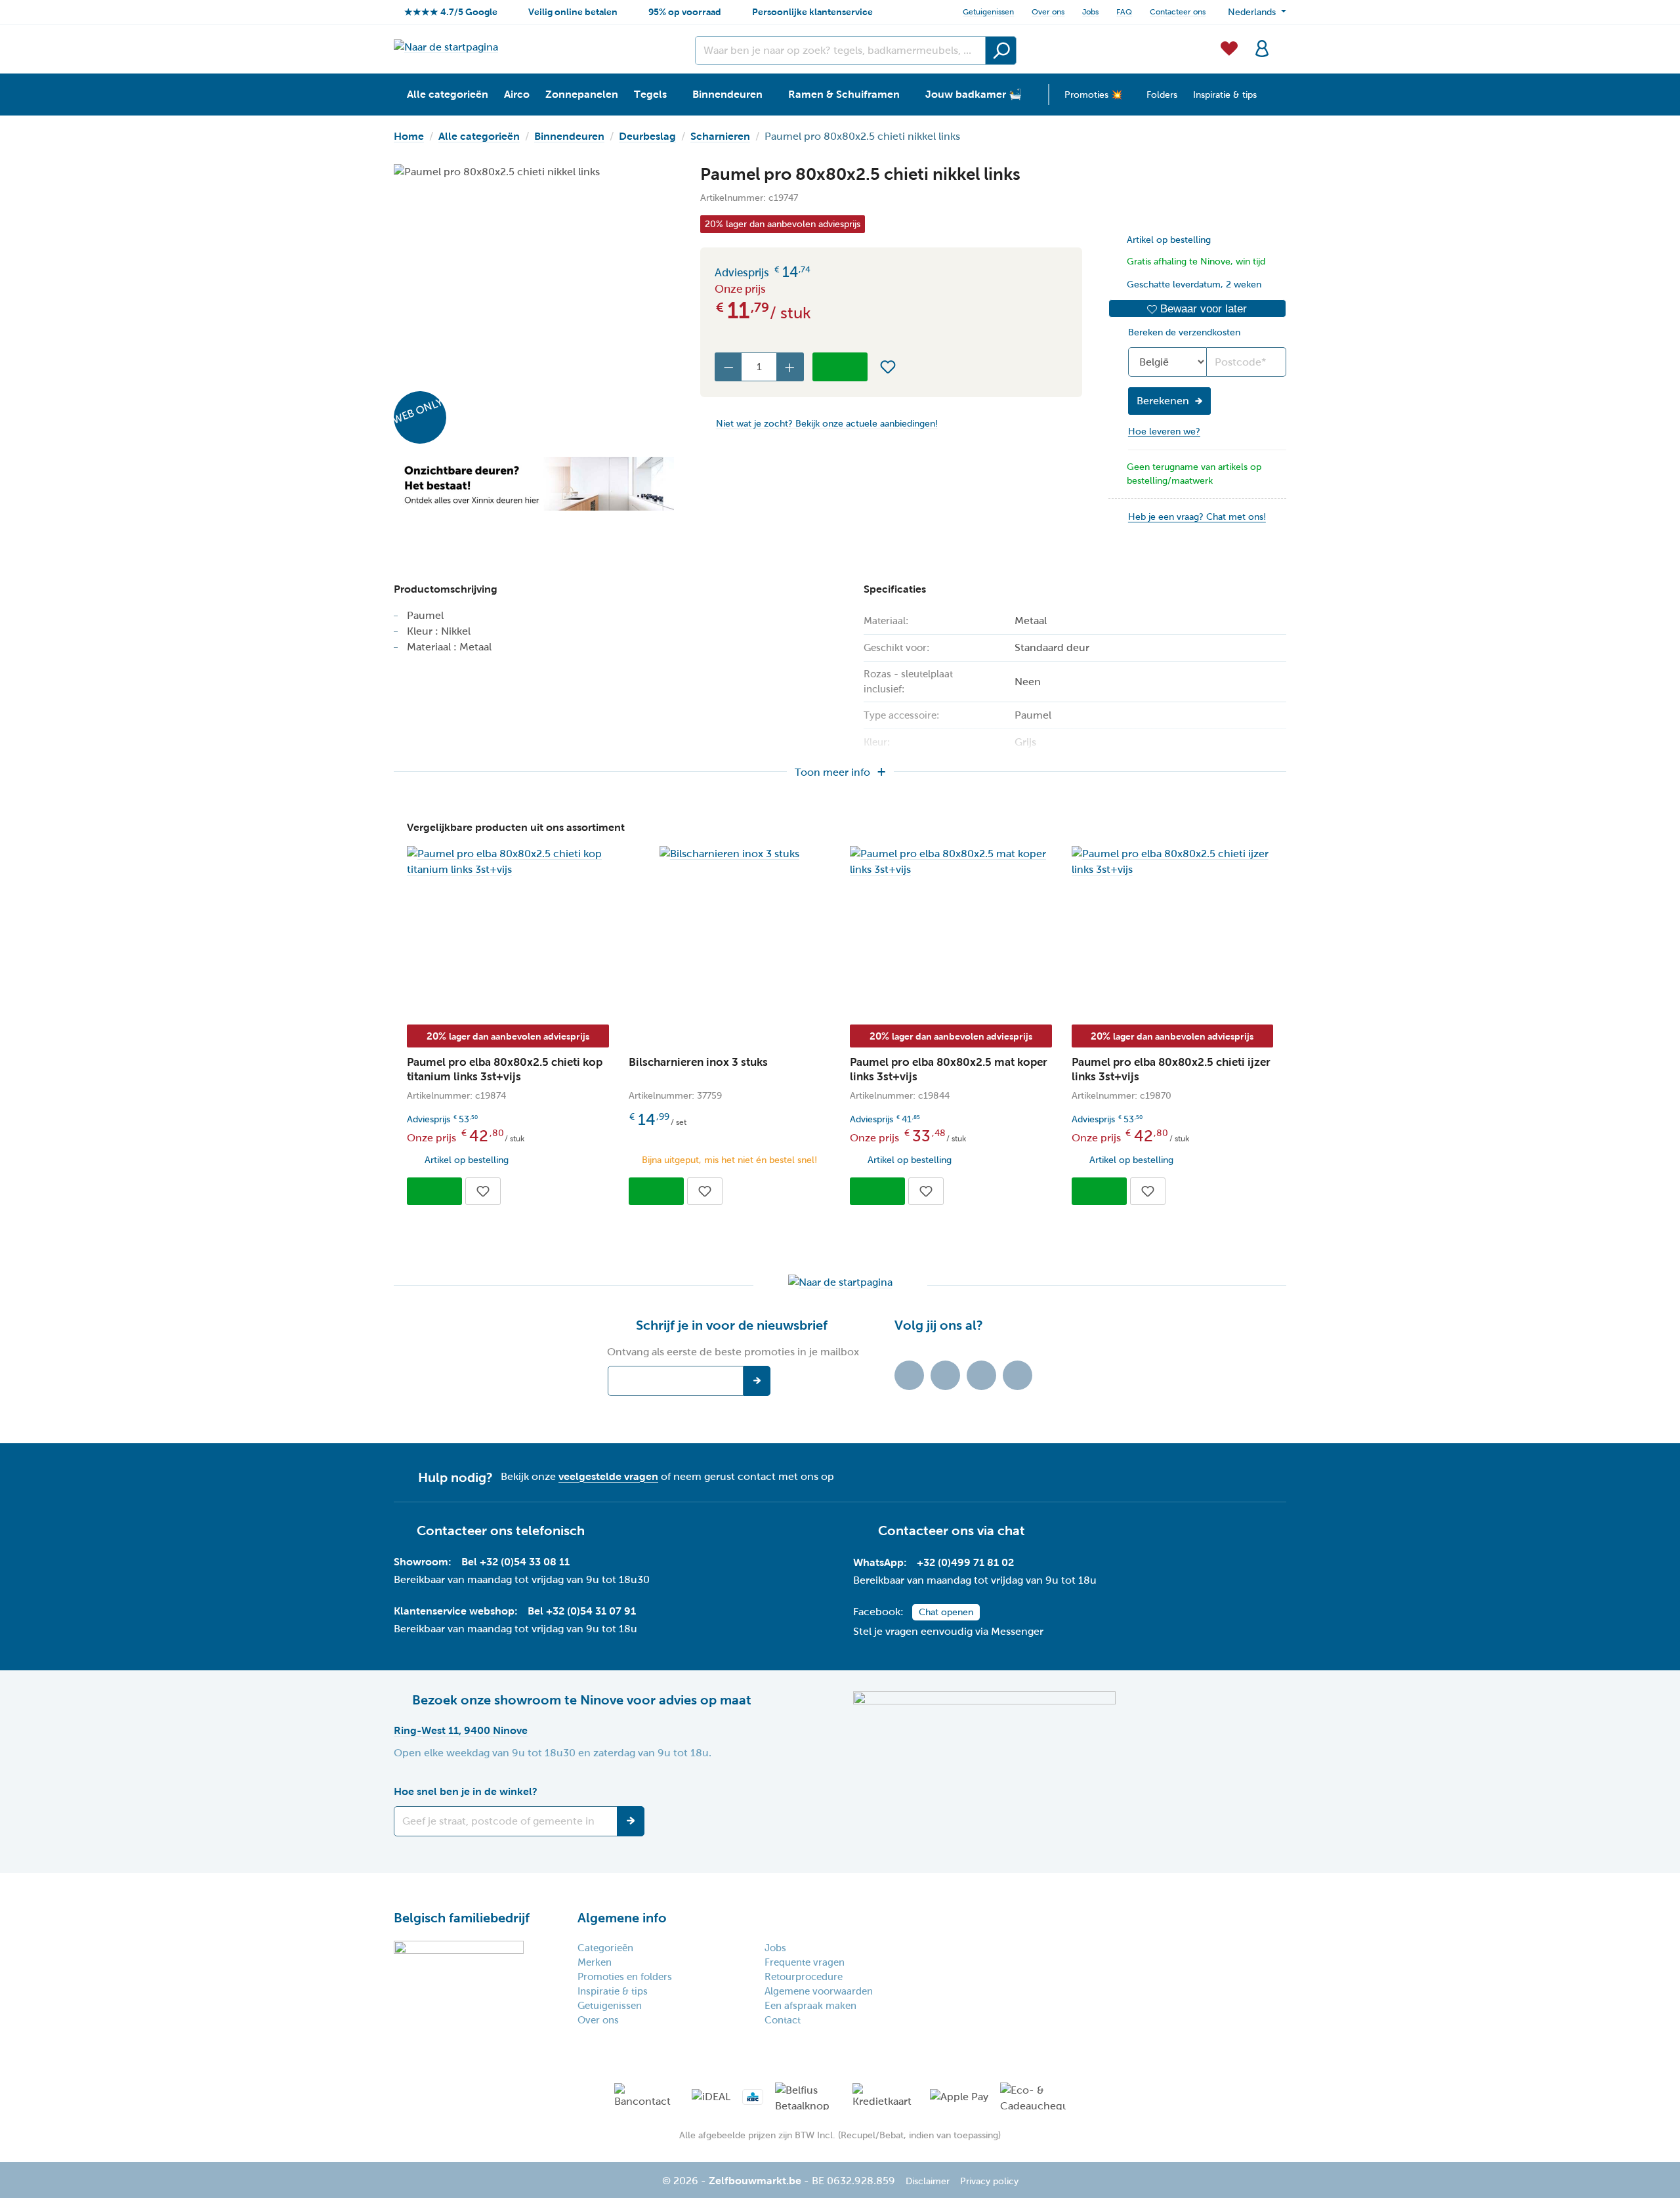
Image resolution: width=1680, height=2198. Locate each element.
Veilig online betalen (573, 12)
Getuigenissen (988, 12)
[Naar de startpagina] (446, 47)
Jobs (1090, 12)
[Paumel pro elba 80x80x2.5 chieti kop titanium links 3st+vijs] (508, 862)
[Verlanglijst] (1229, 47)
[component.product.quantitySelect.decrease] (728, 367)
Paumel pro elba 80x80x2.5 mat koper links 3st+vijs (949, 1069)
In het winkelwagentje (840, 367)
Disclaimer (928, 2181)
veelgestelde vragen (608, 1476)
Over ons (1048, 12)
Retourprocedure (804, 1977)
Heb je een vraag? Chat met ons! (1197, 517)
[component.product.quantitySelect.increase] (790, 367)
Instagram (981, 1375)
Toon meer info (832, 772)
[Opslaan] (631, 1821)
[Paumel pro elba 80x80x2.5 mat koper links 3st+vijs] (951, 862)
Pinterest (1018, 1375)
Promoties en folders (625, 1977)
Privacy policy (989, 2181)
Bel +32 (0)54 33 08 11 (515, 1562)
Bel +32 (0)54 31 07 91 (582, 1611)
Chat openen (946, 1612)
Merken (595, 1962)
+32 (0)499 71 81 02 (965, 1562)
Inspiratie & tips (613, 1991)
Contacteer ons (1178, 12)
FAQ (1124, 12)
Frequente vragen (805, 1962)
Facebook (945, 1375)
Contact (783, 2020)
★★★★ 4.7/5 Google (451, 12)
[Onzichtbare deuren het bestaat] (534, 484)
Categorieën (605, 1948)
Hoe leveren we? (1164, 432)
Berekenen (1163, 401)
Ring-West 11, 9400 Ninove (461, 1730)
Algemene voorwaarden (819, 1991)
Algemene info (622, 1918)
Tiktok (909, 1375)
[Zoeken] (1001, 51)
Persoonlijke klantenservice (812, 12)
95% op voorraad (685, 12)
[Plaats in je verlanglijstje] (888, 367)
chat (1011, 1531)
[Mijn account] (1262, 47)
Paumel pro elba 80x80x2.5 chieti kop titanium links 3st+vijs (505, 1069)
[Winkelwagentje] (1282, 41)
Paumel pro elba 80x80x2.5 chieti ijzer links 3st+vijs (1171, 1069)
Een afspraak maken (810, 2006)
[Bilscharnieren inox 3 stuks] (730, 854)
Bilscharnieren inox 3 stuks (698, 1062)
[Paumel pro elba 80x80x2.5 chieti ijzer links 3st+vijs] (1173, 862)
